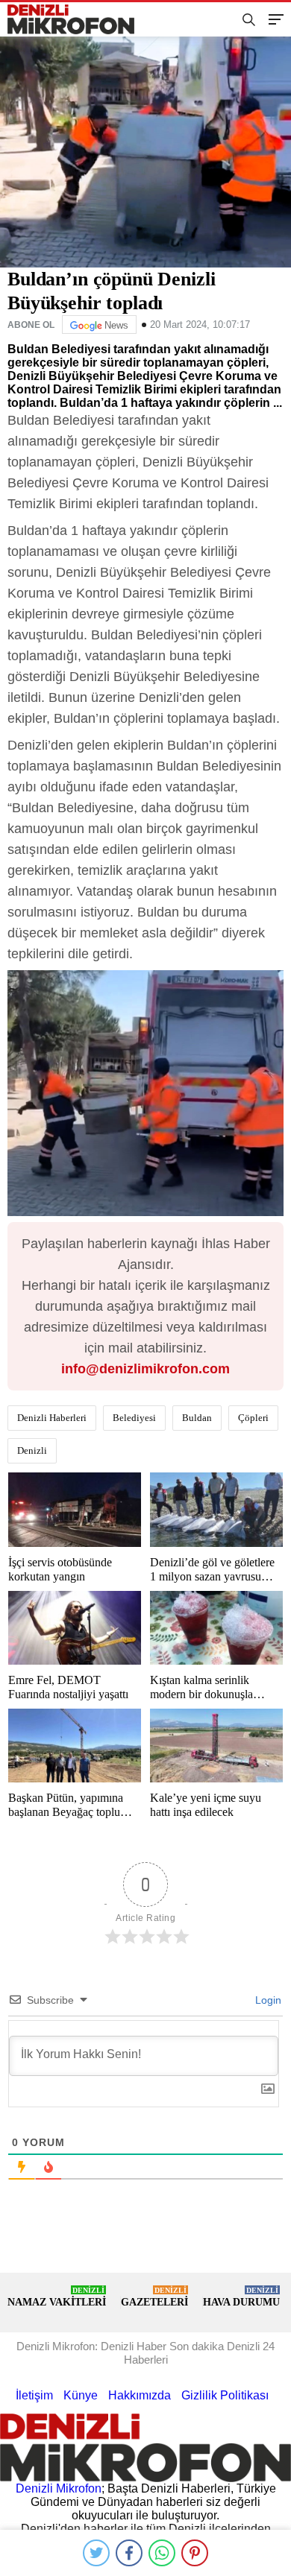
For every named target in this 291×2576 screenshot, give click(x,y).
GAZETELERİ (154, 2297)
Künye (81, 2395)
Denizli (32, 1450)
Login (267, 2000)
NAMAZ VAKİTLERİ (57, 2297)
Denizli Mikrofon (59, 2488)
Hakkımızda (140, 2395)
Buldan (197, 1418)
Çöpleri (253, 1418)
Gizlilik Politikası (225, 2395)
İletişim (34, 2395)
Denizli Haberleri (52, 1418)
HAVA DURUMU (241, 2297)
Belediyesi (134, 1418)
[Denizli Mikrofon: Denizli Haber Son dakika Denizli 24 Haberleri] (77, 20)
